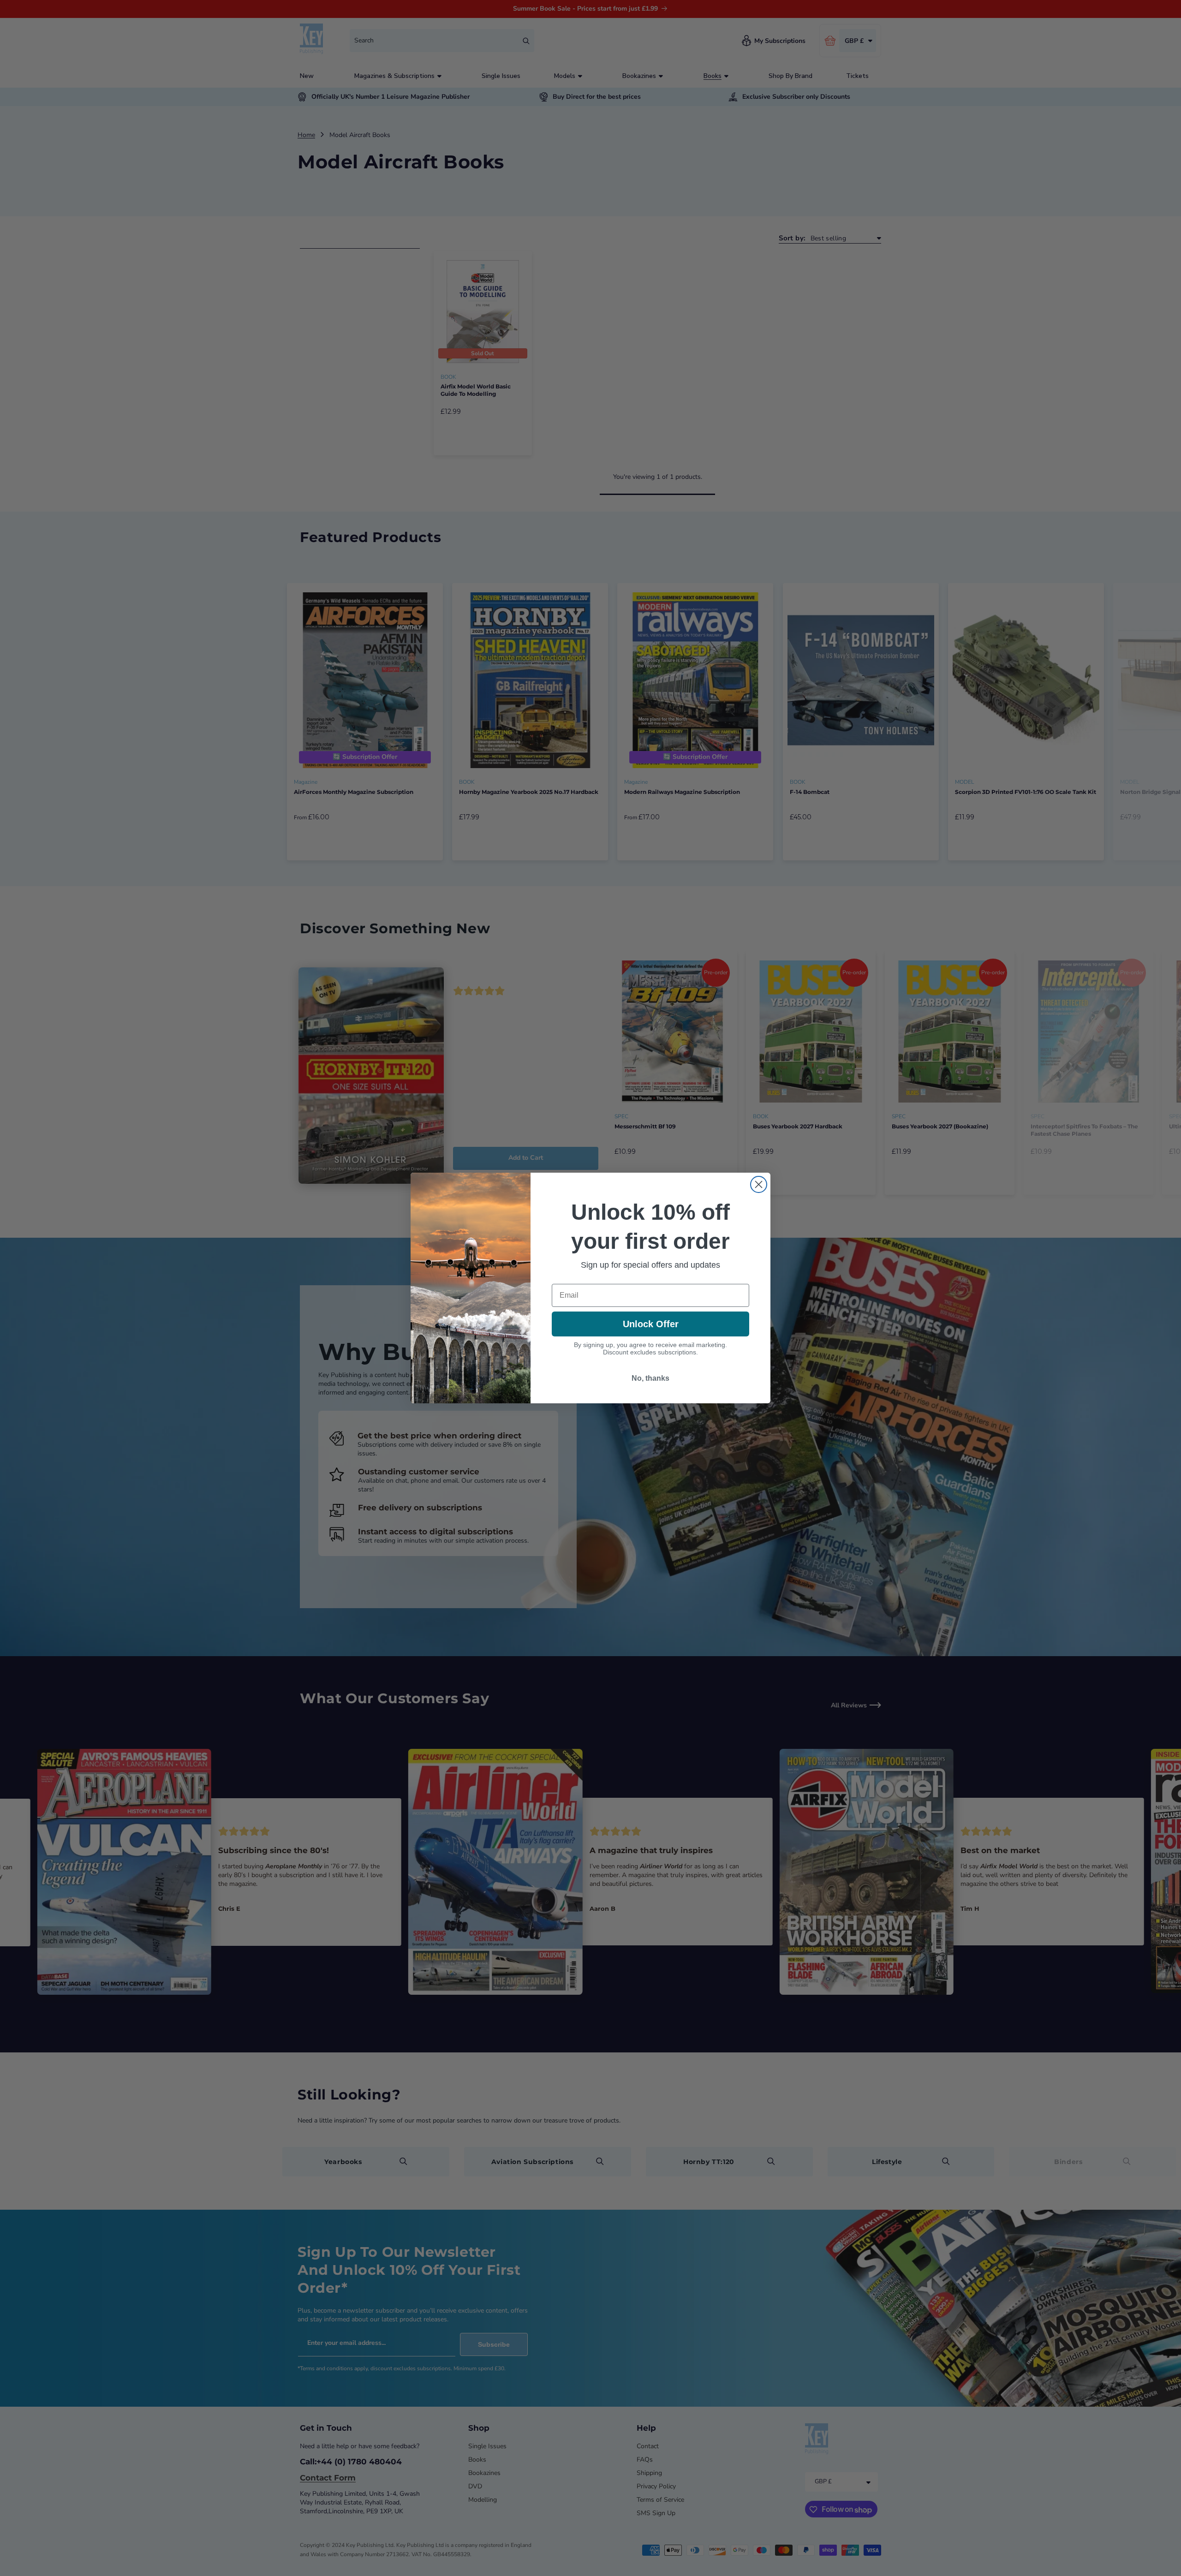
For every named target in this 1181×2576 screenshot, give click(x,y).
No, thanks (650, 1378)
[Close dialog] (759, 1184)
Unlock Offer (651, 1324)
